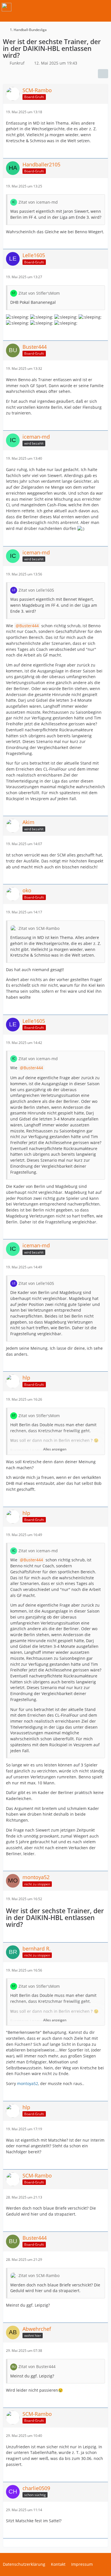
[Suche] (75, 7)
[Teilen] (103, 74)
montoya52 (28, 2083)
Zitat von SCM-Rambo (39, 928)
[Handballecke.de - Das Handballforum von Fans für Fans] (7, 7)
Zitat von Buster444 (37, 2367)
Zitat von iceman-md (38, 202)
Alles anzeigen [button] (55, 1449)
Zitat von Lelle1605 (36, 590)
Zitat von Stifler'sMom (39, 293)
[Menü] (104, 7)
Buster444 (29, 626)
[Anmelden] (89, 7)
